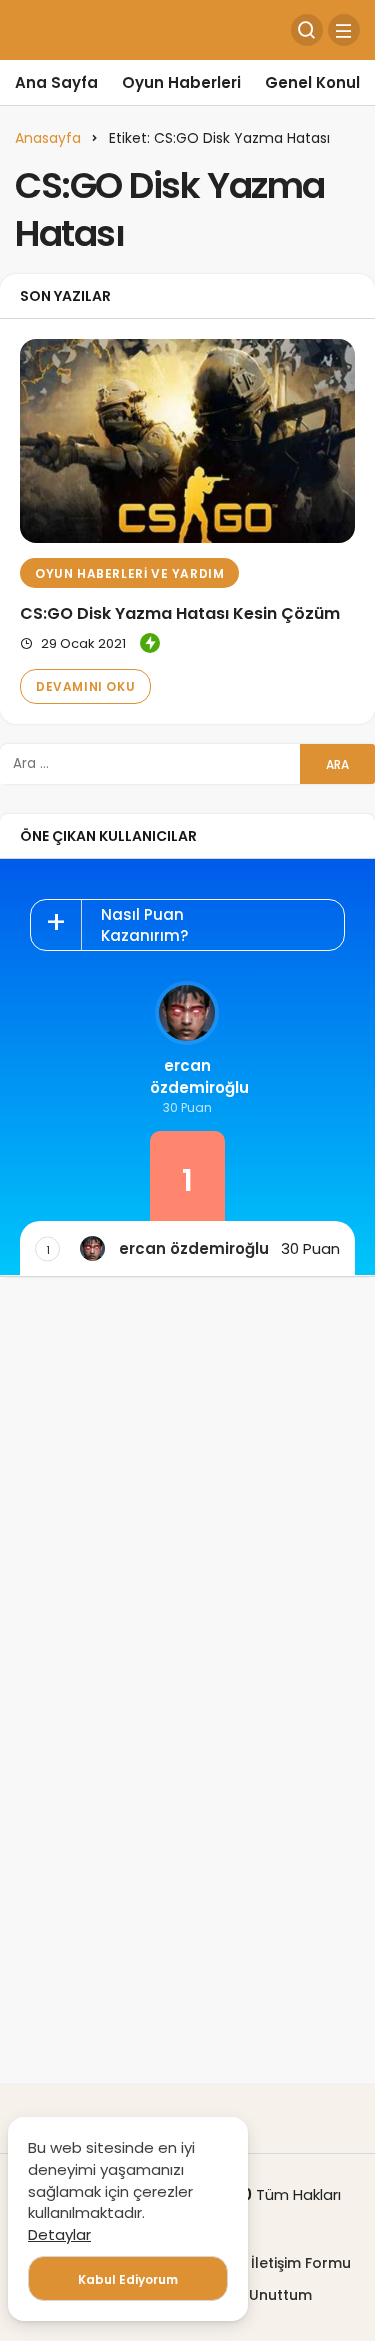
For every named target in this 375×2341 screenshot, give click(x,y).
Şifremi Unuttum (254, 2295)
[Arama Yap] (307, 30)
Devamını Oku (85, 686)
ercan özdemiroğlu (187, 1076)
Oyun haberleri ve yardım (129, 573)
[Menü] (344, 30)
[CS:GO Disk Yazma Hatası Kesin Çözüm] (187, 441)
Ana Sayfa (56, 82)
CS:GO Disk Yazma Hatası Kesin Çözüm (180, 613)
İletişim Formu (301, 2263)
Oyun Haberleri (181, 82)
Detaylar (59, 2234)
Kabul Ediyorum (128, 2279)
